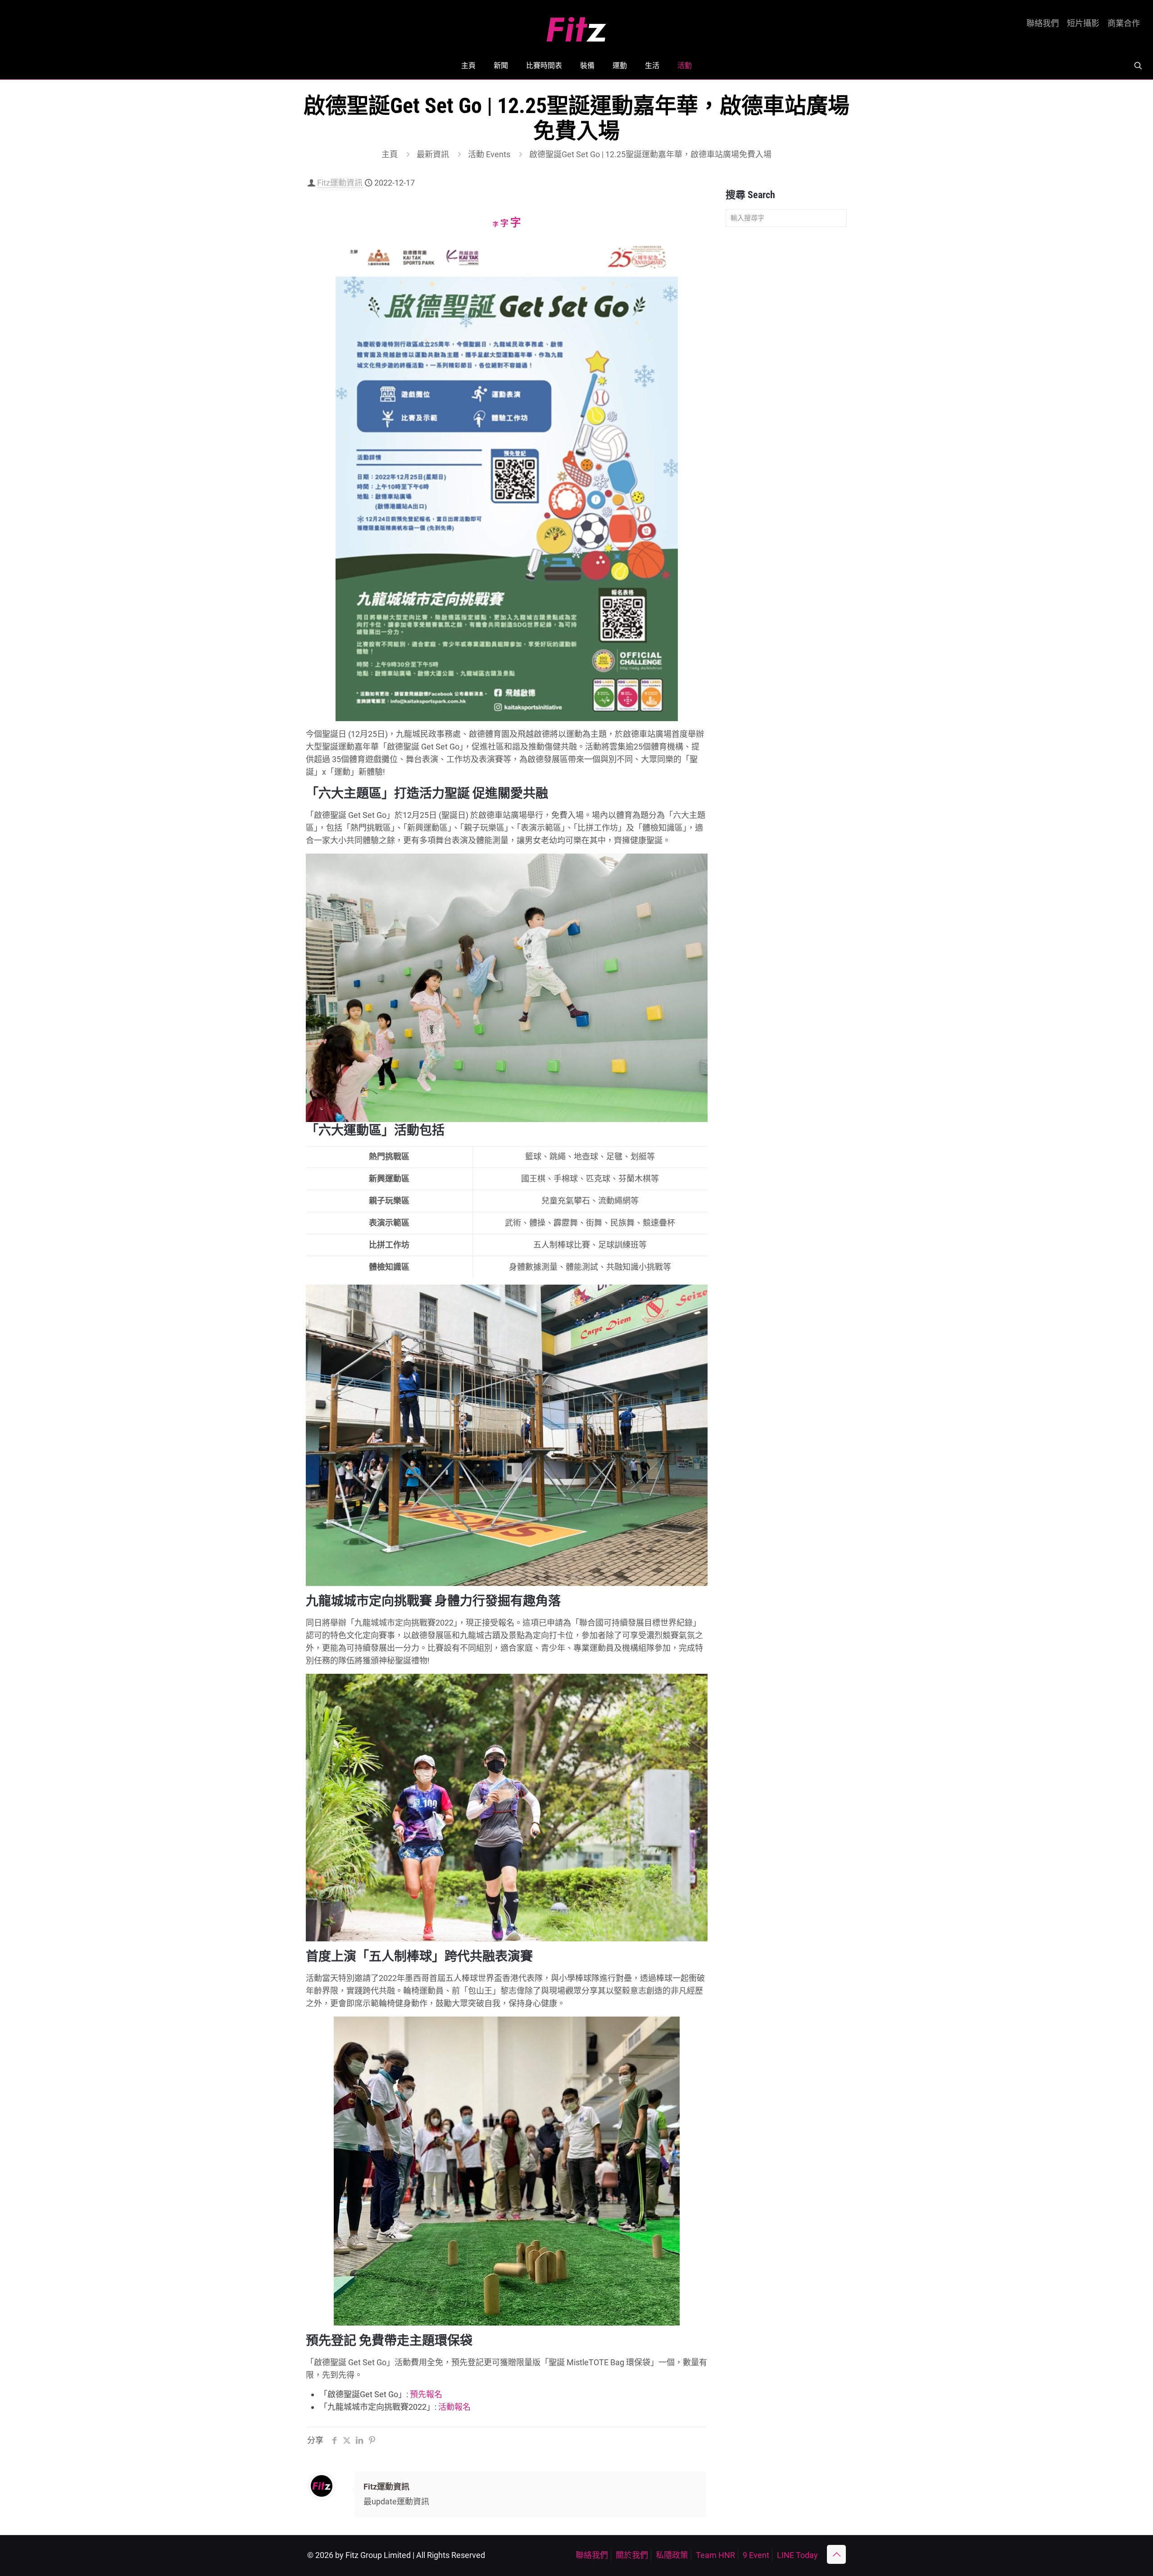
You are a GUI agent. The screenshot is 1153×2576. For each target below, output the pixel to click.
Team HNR (715, 2555)
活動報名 (454, 2407)
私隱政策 (672, 2555)
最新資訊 (433, 154)
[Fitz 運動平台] (576, 26)
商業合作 (1124, 23)
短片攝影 (1083, 23)
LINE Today (797, 2555)
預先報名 (426, 2394)
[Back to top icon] (836, 2554)
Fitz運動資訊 (340, 183)
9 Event (756, 2555)
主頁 (390, 154)
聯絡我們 (1043, 23)
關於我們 (632, 2555)
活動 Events (489, 154)
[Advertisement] (786, 376)
